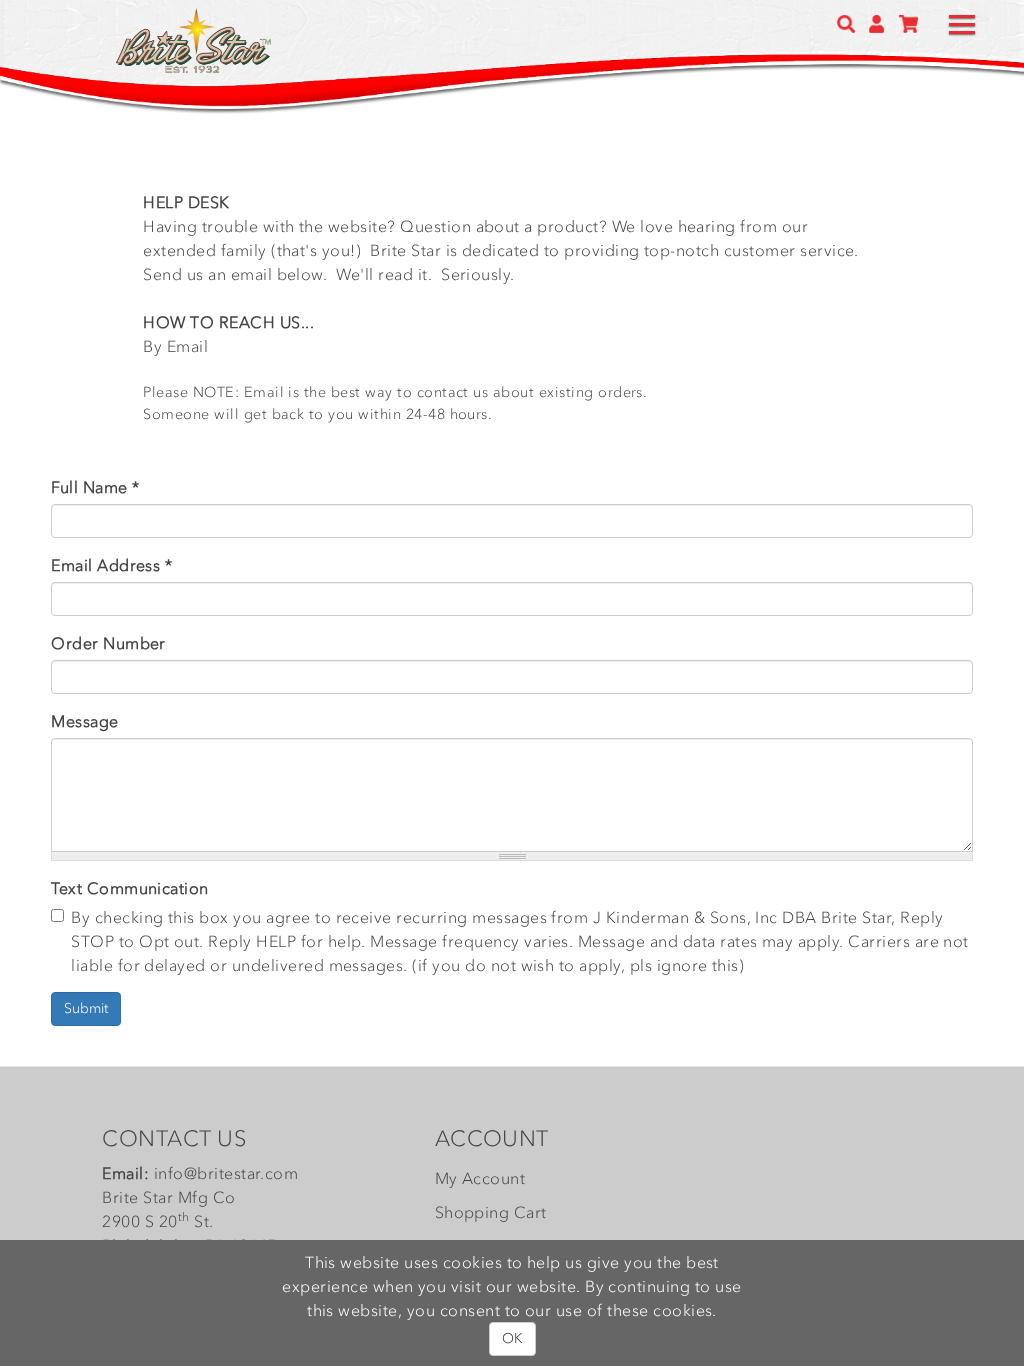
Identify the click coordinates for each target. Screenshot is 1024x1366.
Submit (86, 1008)
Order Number (108, 643)
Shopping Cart (491, 1212)
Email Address (111, 565)
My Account (480, 1178)
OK (512, 1338)
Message (84, 721)
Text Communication (130, 888)
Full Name (95, 487)
